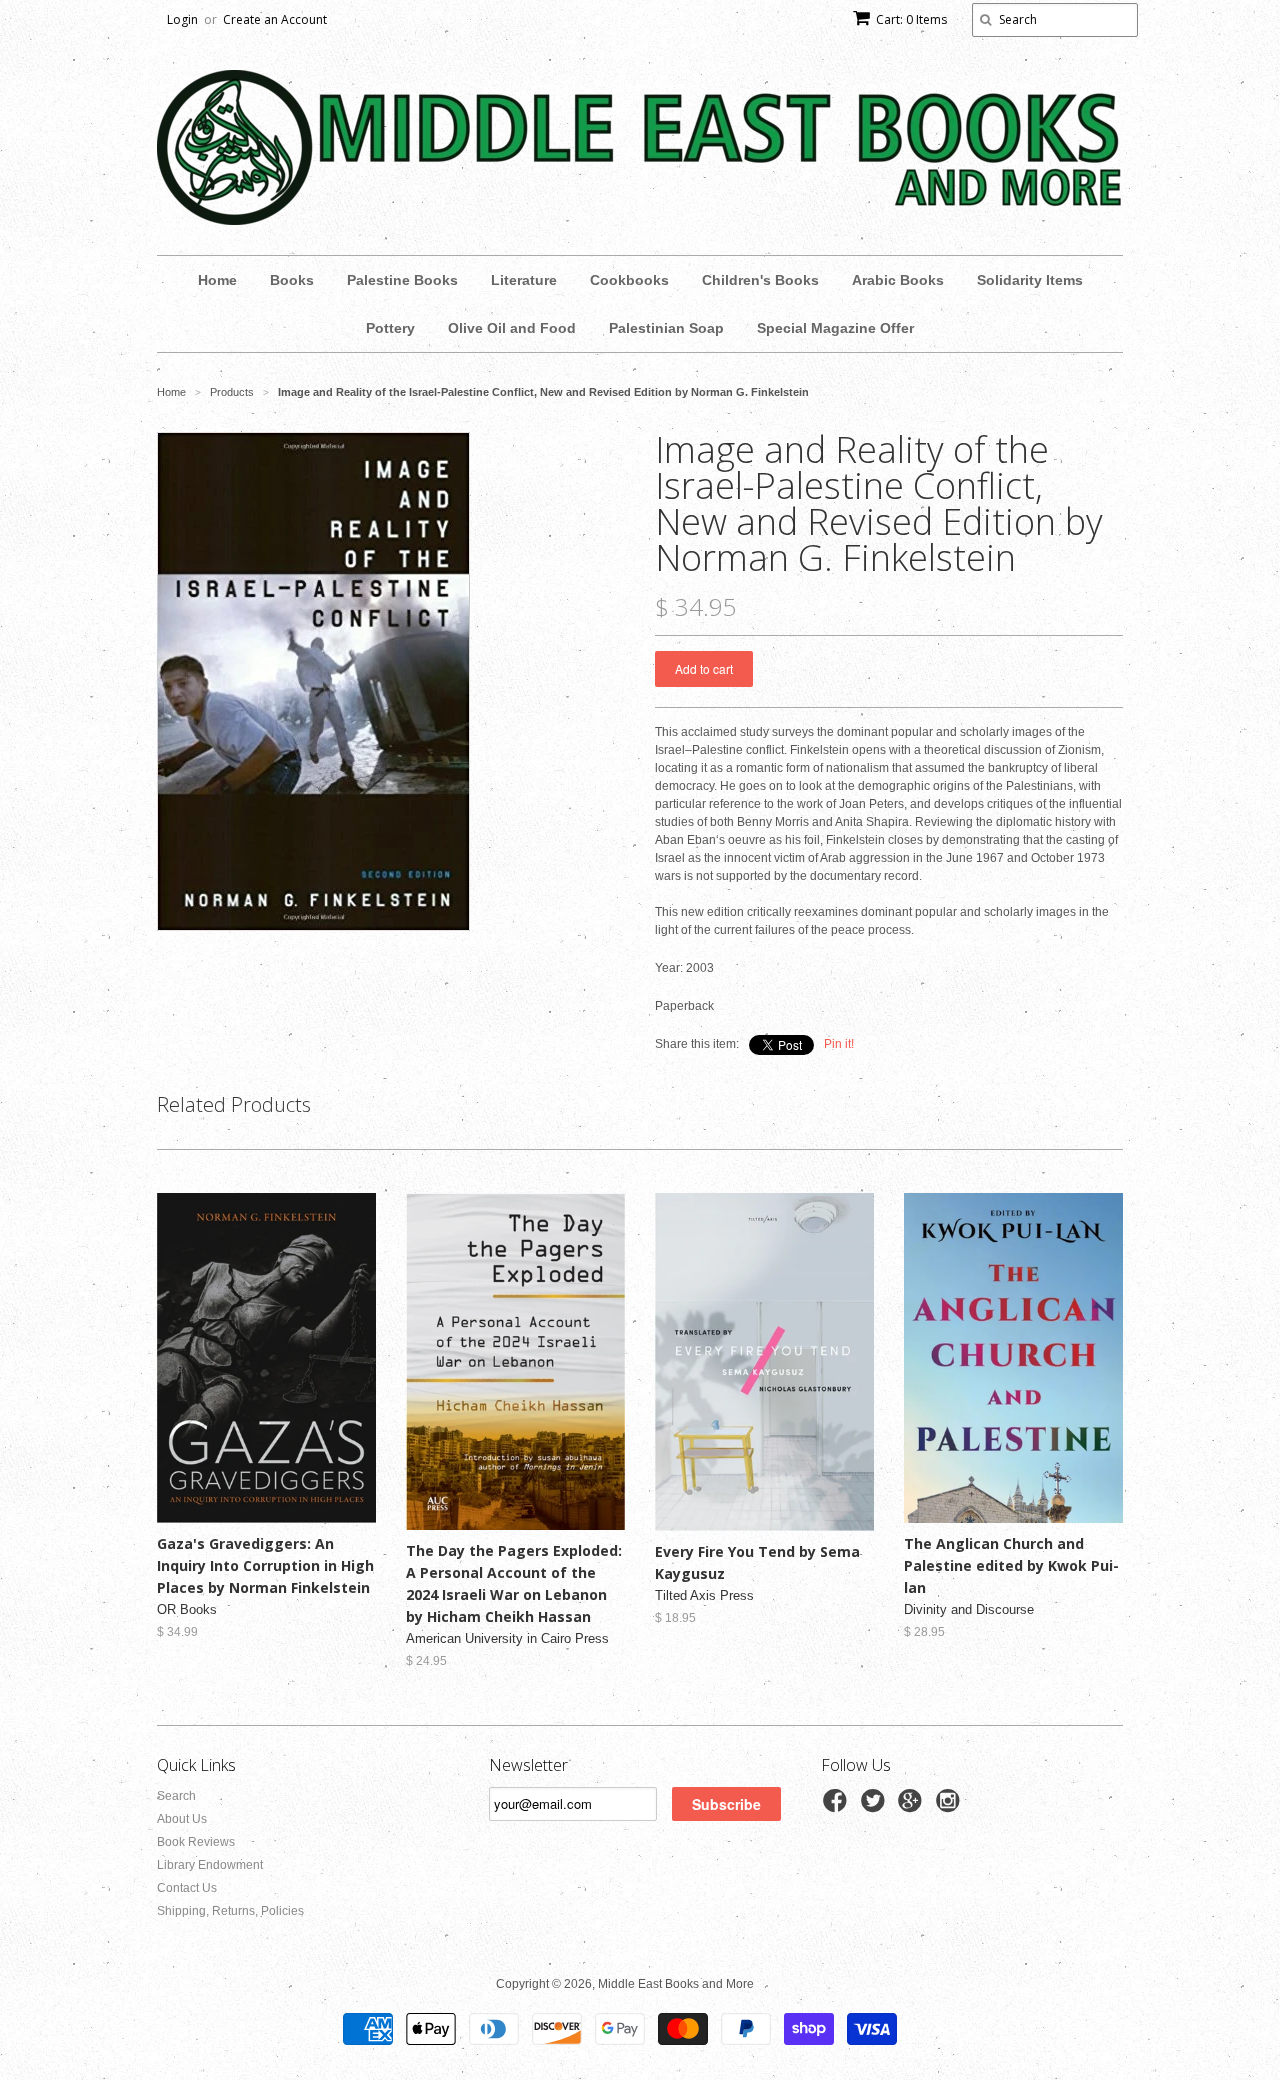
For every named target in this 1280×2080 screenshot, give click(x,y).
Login (182, 19)
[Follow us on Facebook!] (838, 1807)
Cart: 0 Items (911, 19)
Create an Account (275, 19)
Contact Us (187, 1888)
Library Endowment (210, 1865)
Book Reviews (196, 1842)
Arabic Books (898, 280)
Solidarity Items (1030, 280)
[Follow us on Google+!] (913, 1807)
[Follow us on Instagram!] (951, 1807)
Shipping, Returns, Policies (230, 1911)
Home (217, 280)
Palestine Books (402, 280)
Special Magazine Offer (835, 328)
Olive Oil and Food (512, 328)
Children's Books (760, 280)
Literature (524, 280)
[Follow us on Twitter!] (876, 1807)
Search (176, 1796)
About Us (182, 1819)
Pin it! (839, 1044)
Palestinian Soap (666, 328)
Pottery (390, 328)
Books (292, 280)
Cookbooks (629, 280)
